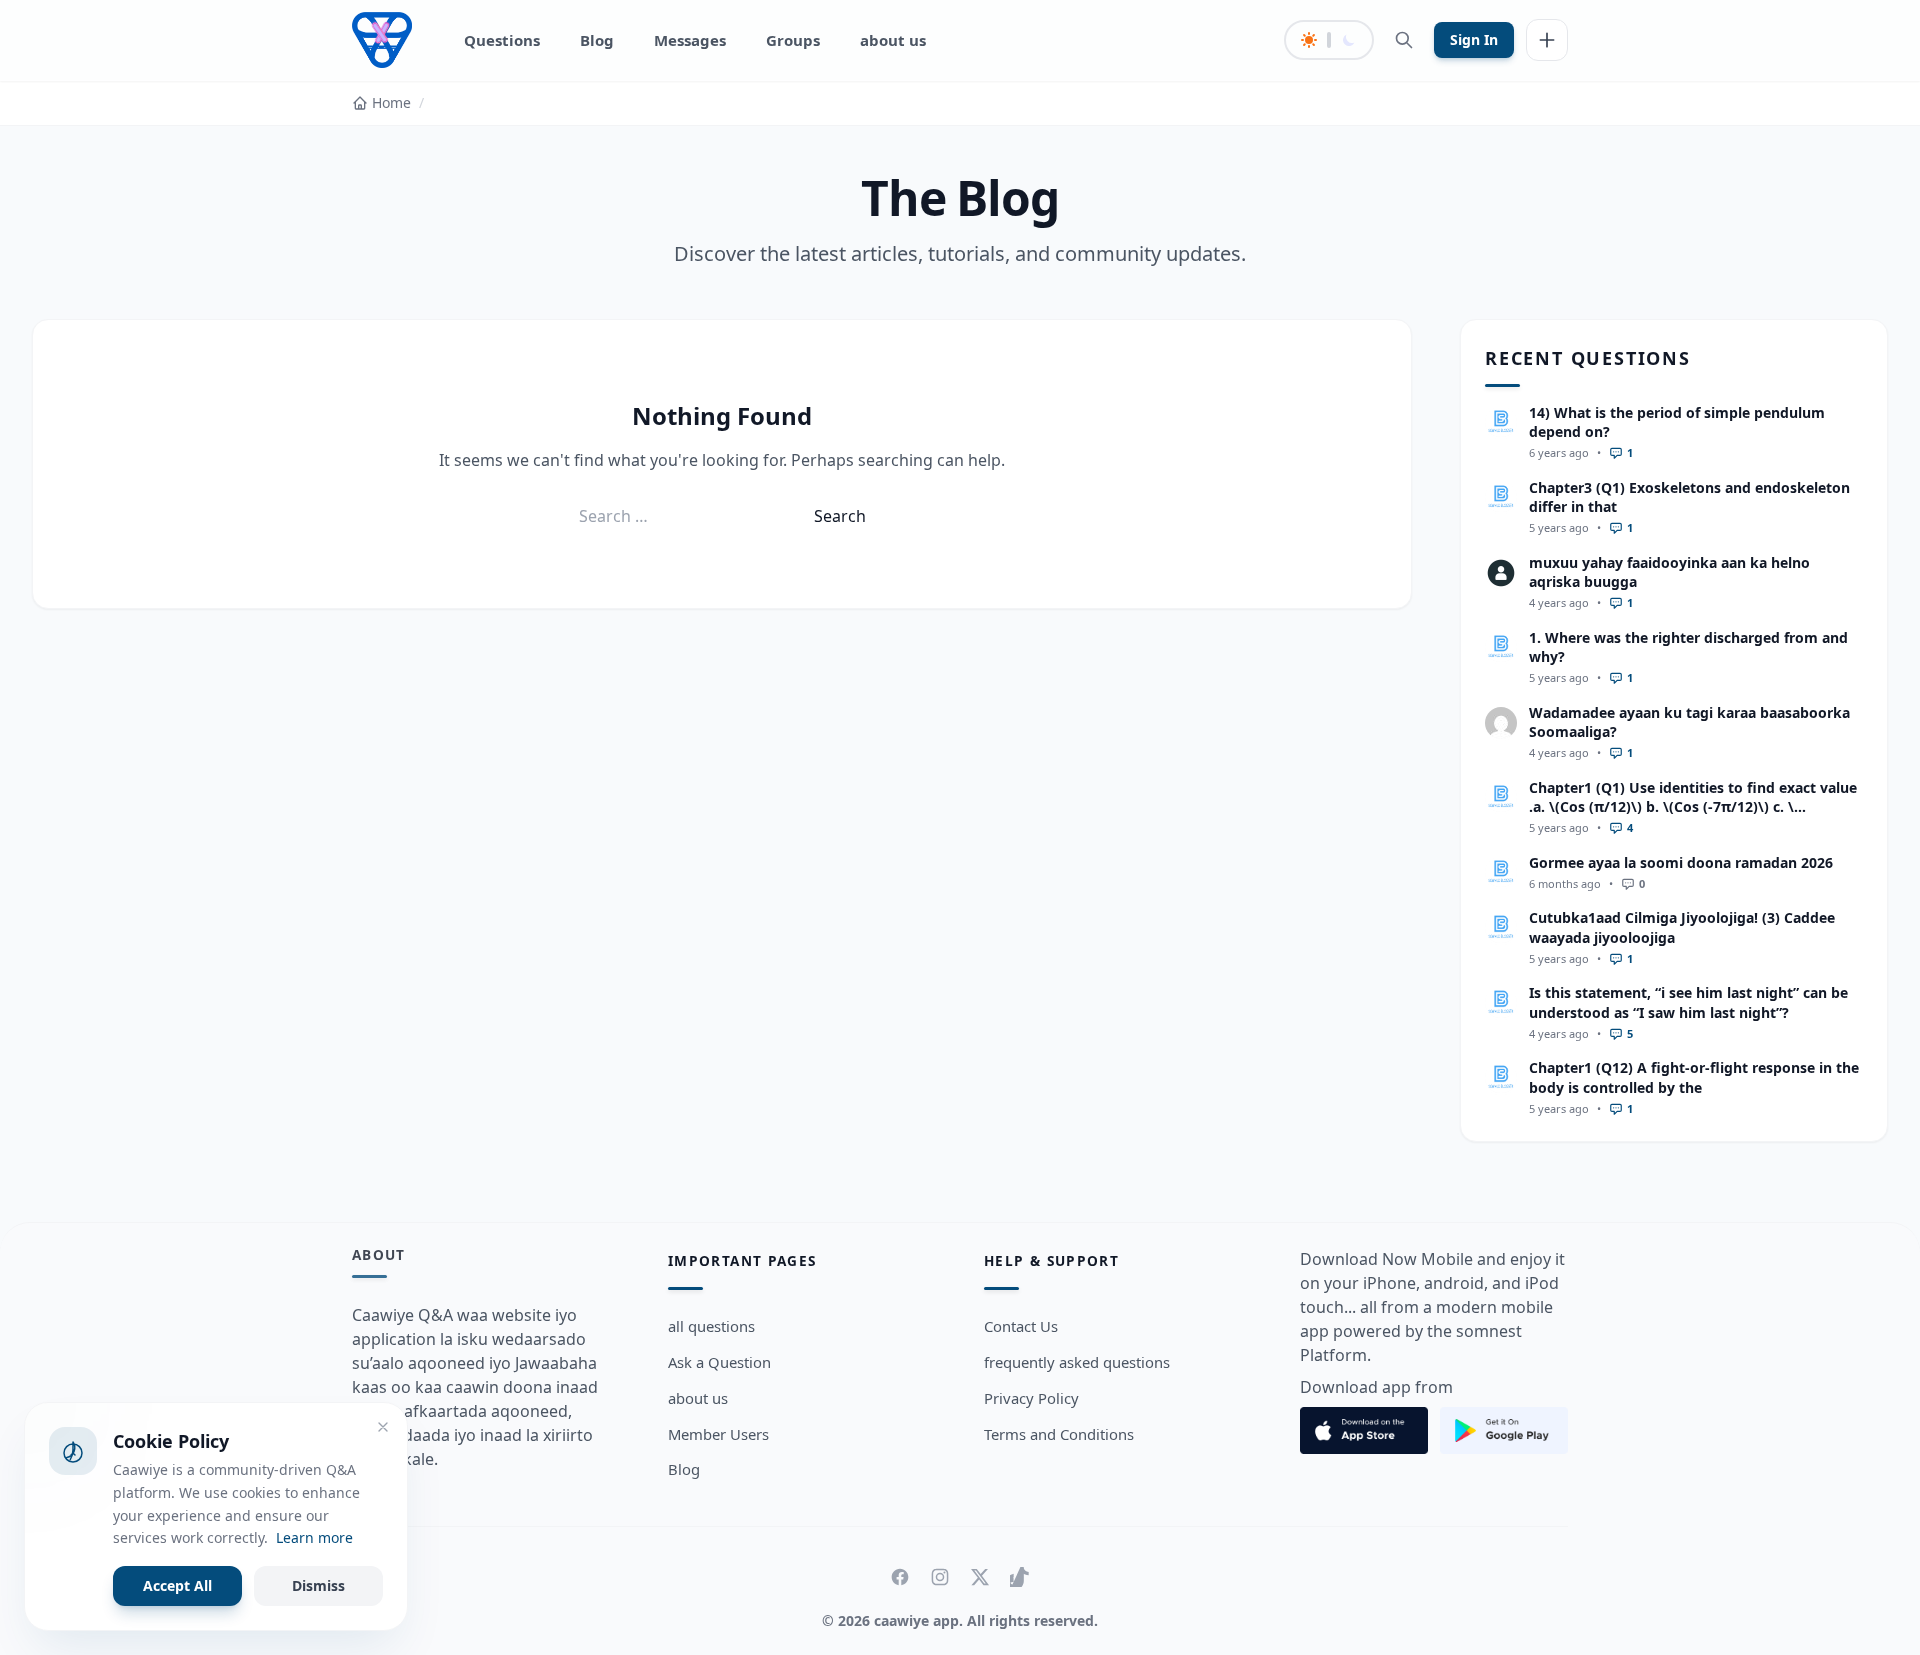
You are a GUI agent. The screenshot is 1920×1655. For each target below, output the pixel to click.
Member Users (718, 1434)
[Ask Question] (1547, 40)
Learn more (314, 1537)
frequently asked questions (1077, 1362)
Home (391, 102)
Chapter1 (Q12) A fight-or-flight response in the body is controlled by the (1694, 1077)
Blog (597, 40)
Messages (690, 40)
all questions (711, 1326)
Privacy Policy (1031, 1398)
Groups (793, 40)
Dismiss (318, 1585)
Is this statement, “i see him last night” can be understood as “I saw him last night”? (1688, 1002)
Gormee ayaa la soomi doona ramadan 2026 (1681, 862)
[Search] (1404, 40)
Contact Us (1021, 1326)
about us (893, 40)
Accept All (177, 1585)
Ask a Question (719, 1362)
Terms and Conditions (1059, 1434)
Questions (502, 40)
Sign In (1474, 39)
